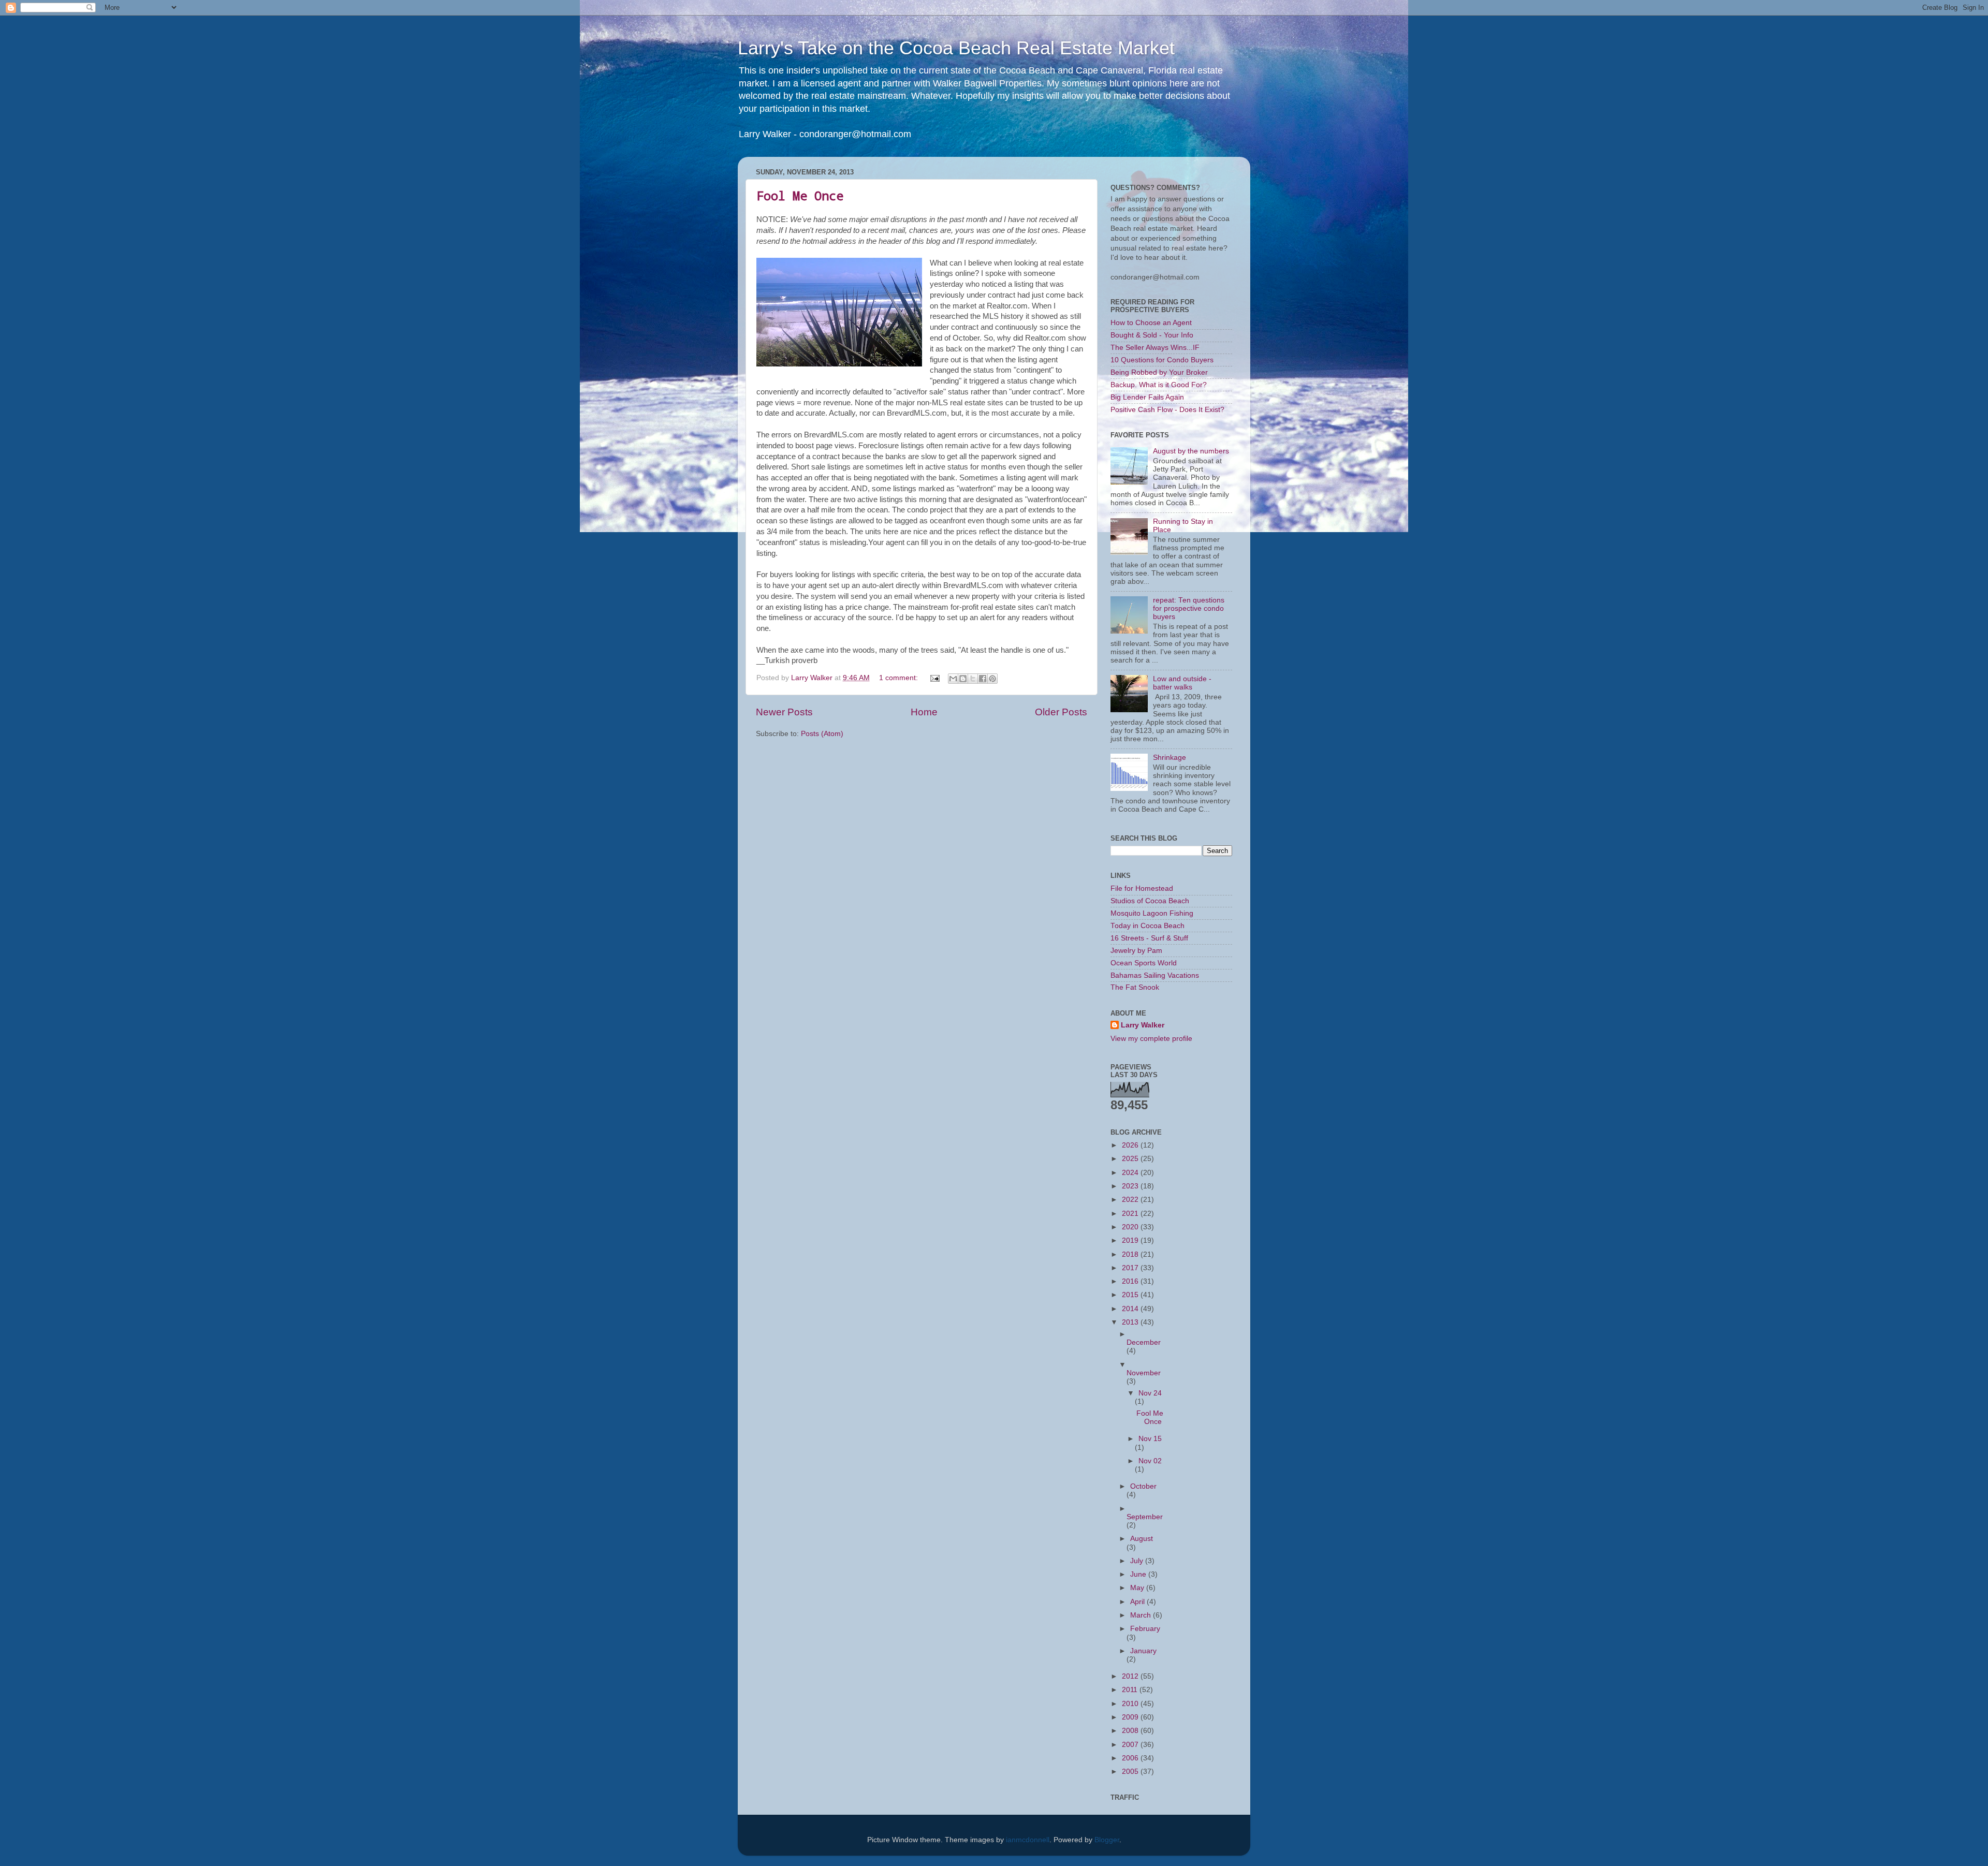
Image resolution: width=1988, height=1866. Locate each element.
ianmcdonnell (1028, 1840)
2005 (1131, 1772)
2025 (1131, 1159)
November (1144, 1373)
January (1143, 1651)
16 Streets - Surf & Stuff (1149, 938)
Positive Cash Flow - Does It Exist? (1167, 410)
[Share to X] (973, 679)
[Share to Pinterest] (992, 679)
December (1144, 1342)
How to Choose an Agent (1151, 323)
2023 (1131, 1186)
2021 (1131, 1214)
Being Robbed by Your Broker (1159, 372)
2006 (1131, 1758)
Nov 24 (1150, 1393)
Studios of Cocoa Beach (1150, 901)
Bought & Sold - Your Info (1152, 335)
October (1143, 1486)
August (1142, 1539)
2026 (1131, 1145)
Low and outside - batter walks (1182, 683)
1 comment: (900, 678)
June (1139, 1574)
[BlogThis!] (963, 679)
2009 (1131, 1717)
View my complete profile (1151, 1039)
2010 (1131, 1704)
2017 (1131, 1268)
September (1145, 1517)
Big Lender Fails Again (1147, 397)
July (1138, 1561)
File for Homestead (1142, 888)
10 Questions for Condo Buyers (1162, 360)
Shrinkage (1170, 758)
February (1145, 1629)
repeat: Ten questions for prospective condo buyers (1189, 608)
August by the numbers (1191, 451)
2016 (1131, 1281)
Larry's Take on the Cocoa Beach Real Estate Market (956, 48)
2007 (1131, 1745)
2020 (1131, 1227)
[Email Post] (934, 678)
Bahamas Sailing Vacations (1155, 975)
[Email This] (953, 679)
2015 (1131, 1295)
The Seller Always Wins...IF (1155, 348)
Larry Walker (1143, 1025)
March (1142, 1615)
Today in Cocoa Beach (1148, 926)
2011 (1131, 1690)
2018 (1131, 1254)
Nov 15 (1150, 1439)
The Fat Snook (1135, 987)
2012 (1131, 1676)
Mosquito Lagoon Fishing (1152, 913)
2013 (1131, 1322)
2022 (1131, 1200)
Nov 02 (1150, 1461)
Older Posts (1061, 712)
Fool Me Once (800, 196)
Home (924, 712)
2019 (1131, 1240)
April (1138, 1602)
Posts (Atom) (822, 734)
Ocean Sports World (1144, 963)
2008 (1131, 1731)
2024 (1131, 1173)
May (1138, 1588)
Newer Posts (784, 712)
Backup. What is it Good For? (1159, 385)
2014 (1131, 1309)
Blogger (1107, 1840)
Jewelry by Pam (1136, 951)
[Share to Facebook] (983, 679)
